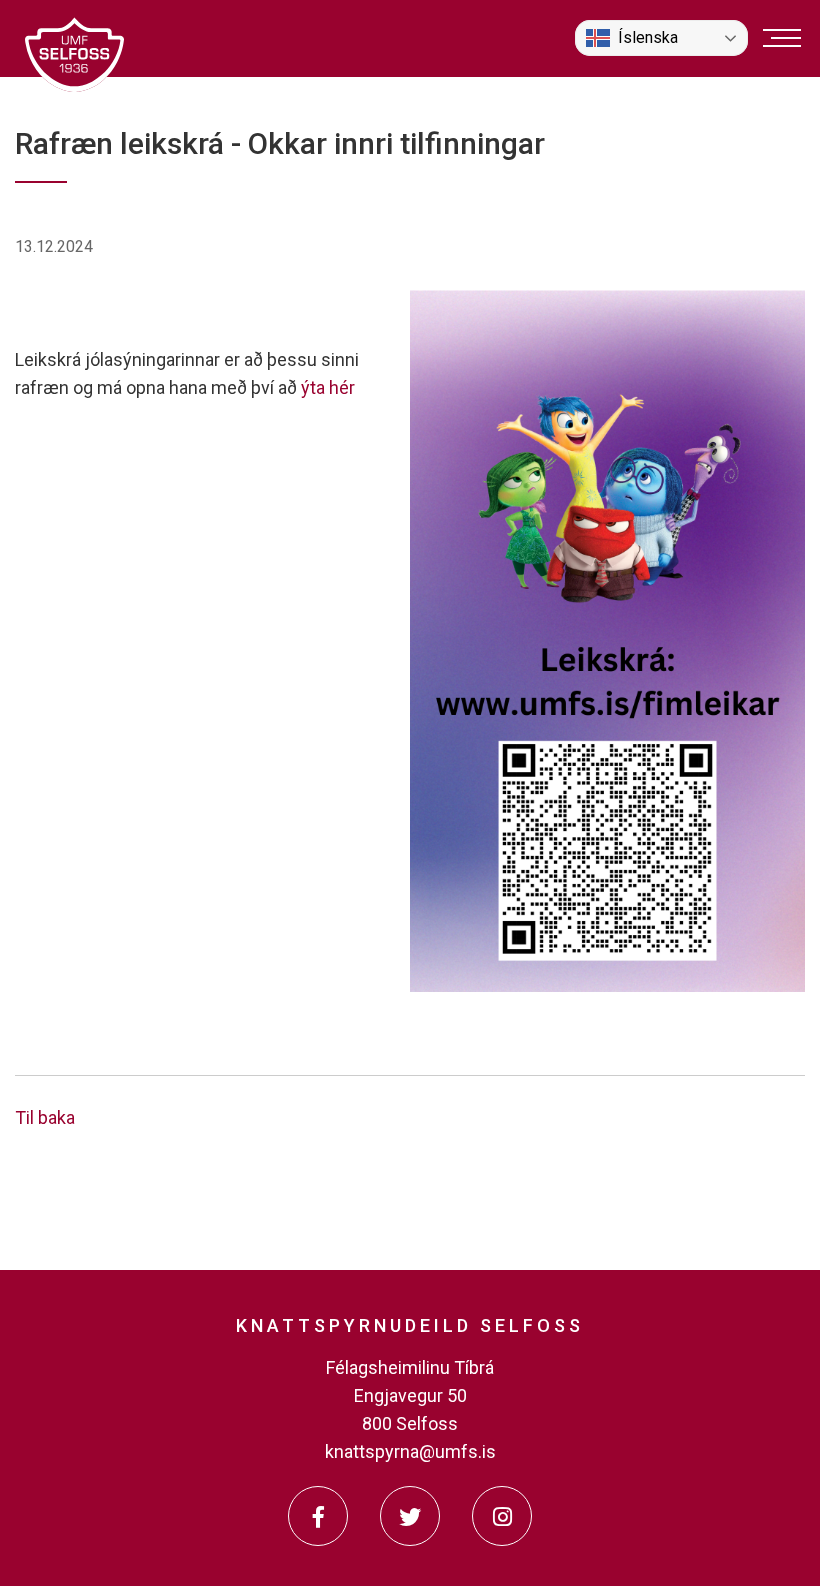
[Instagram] (502, 1516)
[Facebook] (318, 1516)
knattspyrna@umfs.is (410, 1451)
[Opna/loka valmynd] (782, 38)
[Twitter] (410, 1516)
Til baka (45, 1117)
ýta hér (328, 387)
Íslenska (648, 37)
